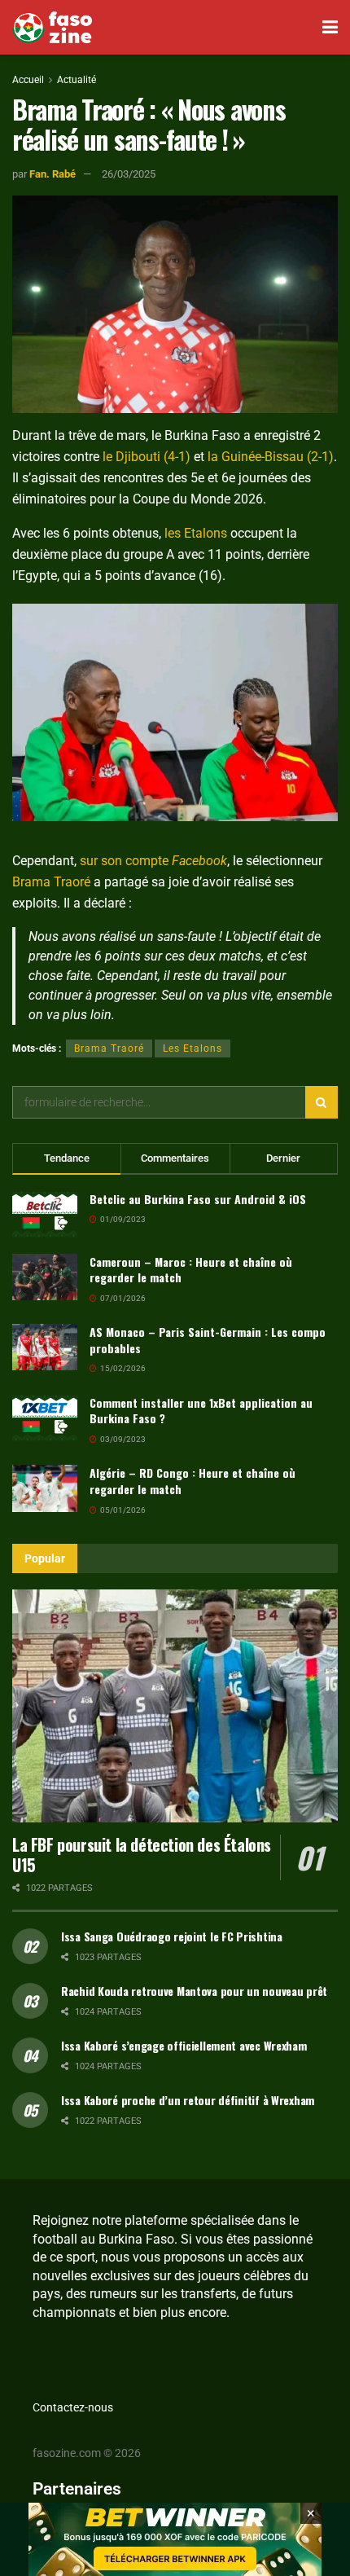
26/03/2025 (129, 174)
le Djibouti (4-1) (147, 457)
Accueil (28, 80)
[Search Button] (322, 1102)
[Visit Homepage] (52, 28)
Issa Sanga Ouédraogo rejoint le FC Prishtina (172, 1936)
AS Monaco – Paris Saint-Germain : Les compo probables (208, 1340)
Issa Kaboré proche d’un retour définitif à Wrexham (188, 2100)
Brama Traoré (51, 882)
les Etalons (196, 533)
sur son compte (153, 861)
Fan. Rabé (52, 174)
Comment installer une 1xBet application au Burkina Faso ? (201, 1411)
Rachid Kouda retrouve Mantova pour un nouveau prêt (194, 1991)
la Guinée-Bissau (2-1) (271, 457)
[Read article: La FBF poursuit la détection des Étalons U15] (175, 1706)
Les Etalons (192, 1048)
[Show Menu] (330, 27)
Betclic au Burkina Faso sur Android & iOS (198, 1199)
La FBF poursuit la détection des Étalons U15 (142, 1855)
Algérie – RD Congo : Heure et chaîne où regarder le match (192, 1481)
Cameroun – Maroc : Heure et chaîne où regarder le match (191, 1270)
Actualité (77, 80)
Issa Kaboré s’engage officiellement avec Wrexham (184, 2045)
